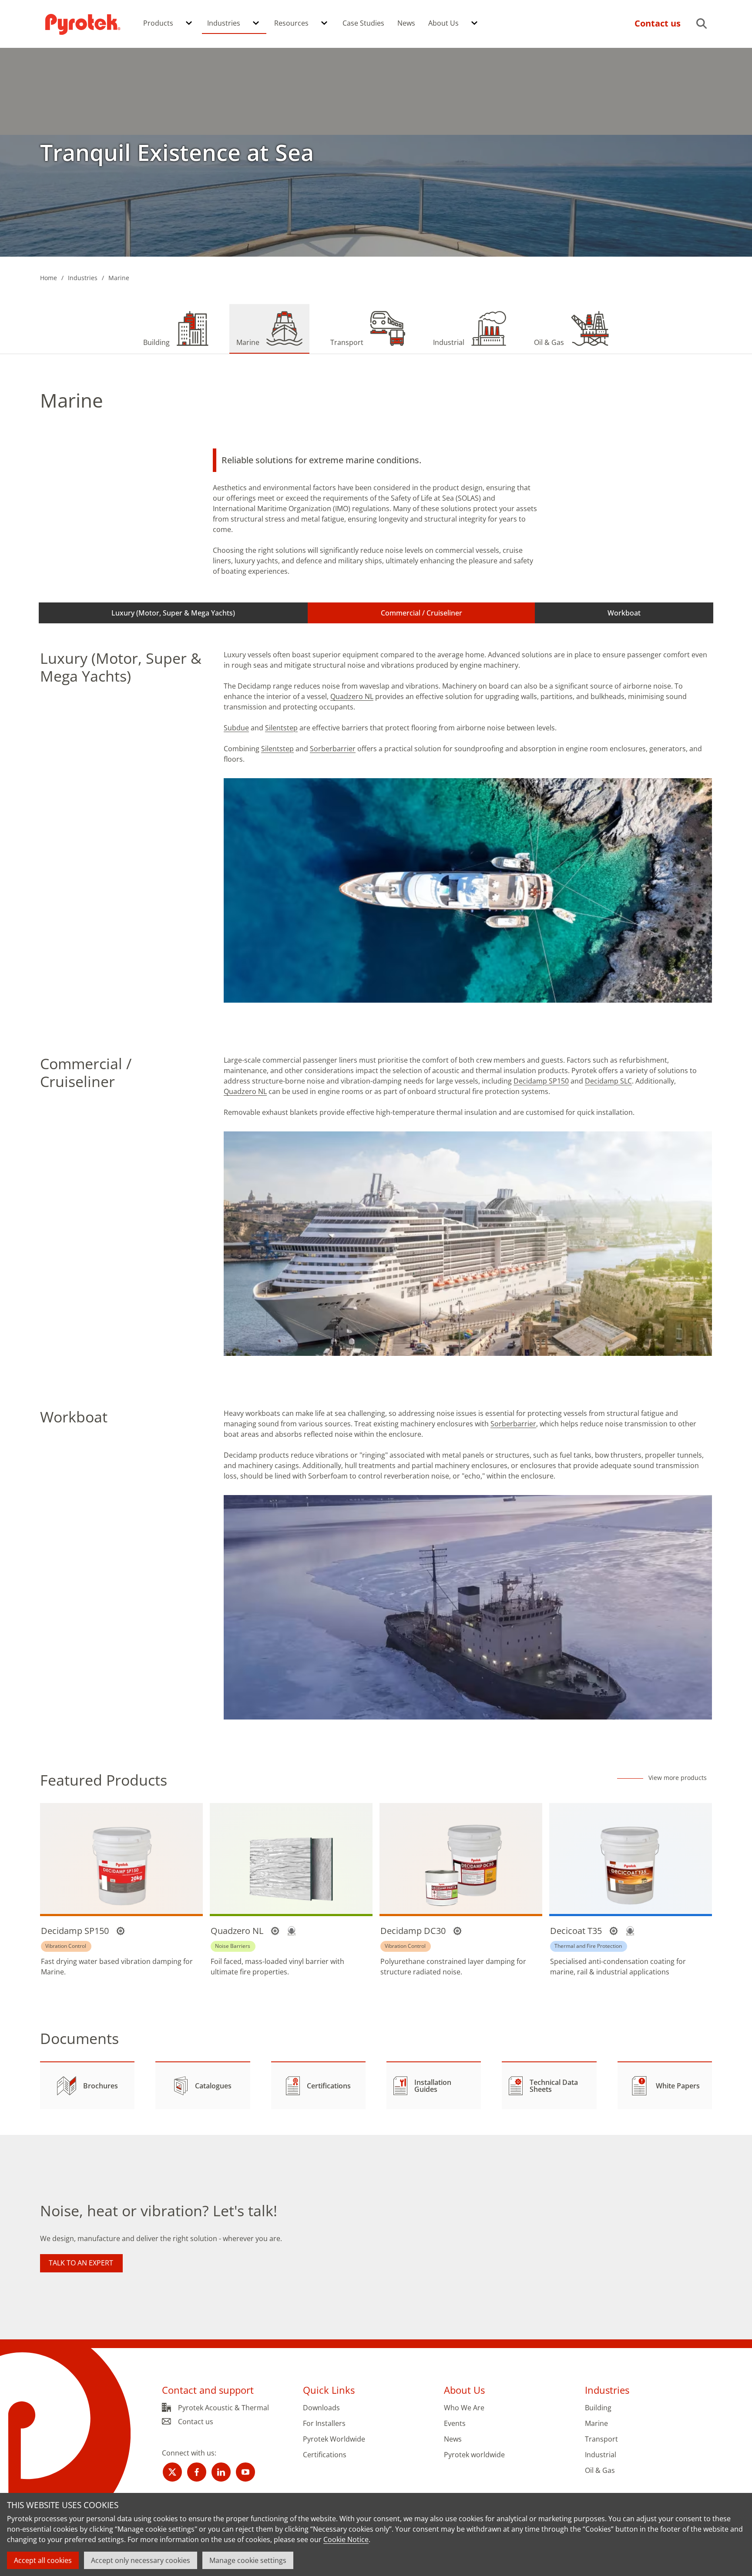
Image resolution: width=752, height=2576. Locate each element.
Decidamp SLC (608, 1081)
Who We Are (464, 2408)
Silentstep (281, 728)
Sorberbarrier (333, 749)
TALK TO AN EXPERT (81, 2263)
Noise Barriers (233, 1946)
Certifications (325, 2455)
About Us (443, 23)
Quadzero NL (352, 696)
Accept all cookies (43, 2560)
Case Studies (363, 23)
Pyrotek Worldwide (334, 2439)
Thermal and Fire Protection (588, 1946)
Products (158, 23)
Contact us (196, 2422)
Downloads (321, 2408)
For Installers (324, 2424)
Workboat (624, 613)
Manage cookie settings (248, 2560)
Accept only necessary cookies (141, 2560)
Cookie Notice (346, 2539)
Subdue (236, 728)
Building (598, 2408)
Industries (224, 23)
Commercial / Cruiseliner (421, 613)
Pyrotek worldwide (474, 2455)
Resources (291, 23)
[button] (189, 23)
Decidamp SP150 (541, 1081)
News (406, 23)
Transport (601, 2439)
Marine (596, 2424)
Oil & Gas (600, 2471)
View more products (678, 1778)
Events (455, 2424)
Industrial (601, 2455)
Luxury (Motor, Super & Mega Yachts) (173, 613)
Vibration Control (66, 1946)
